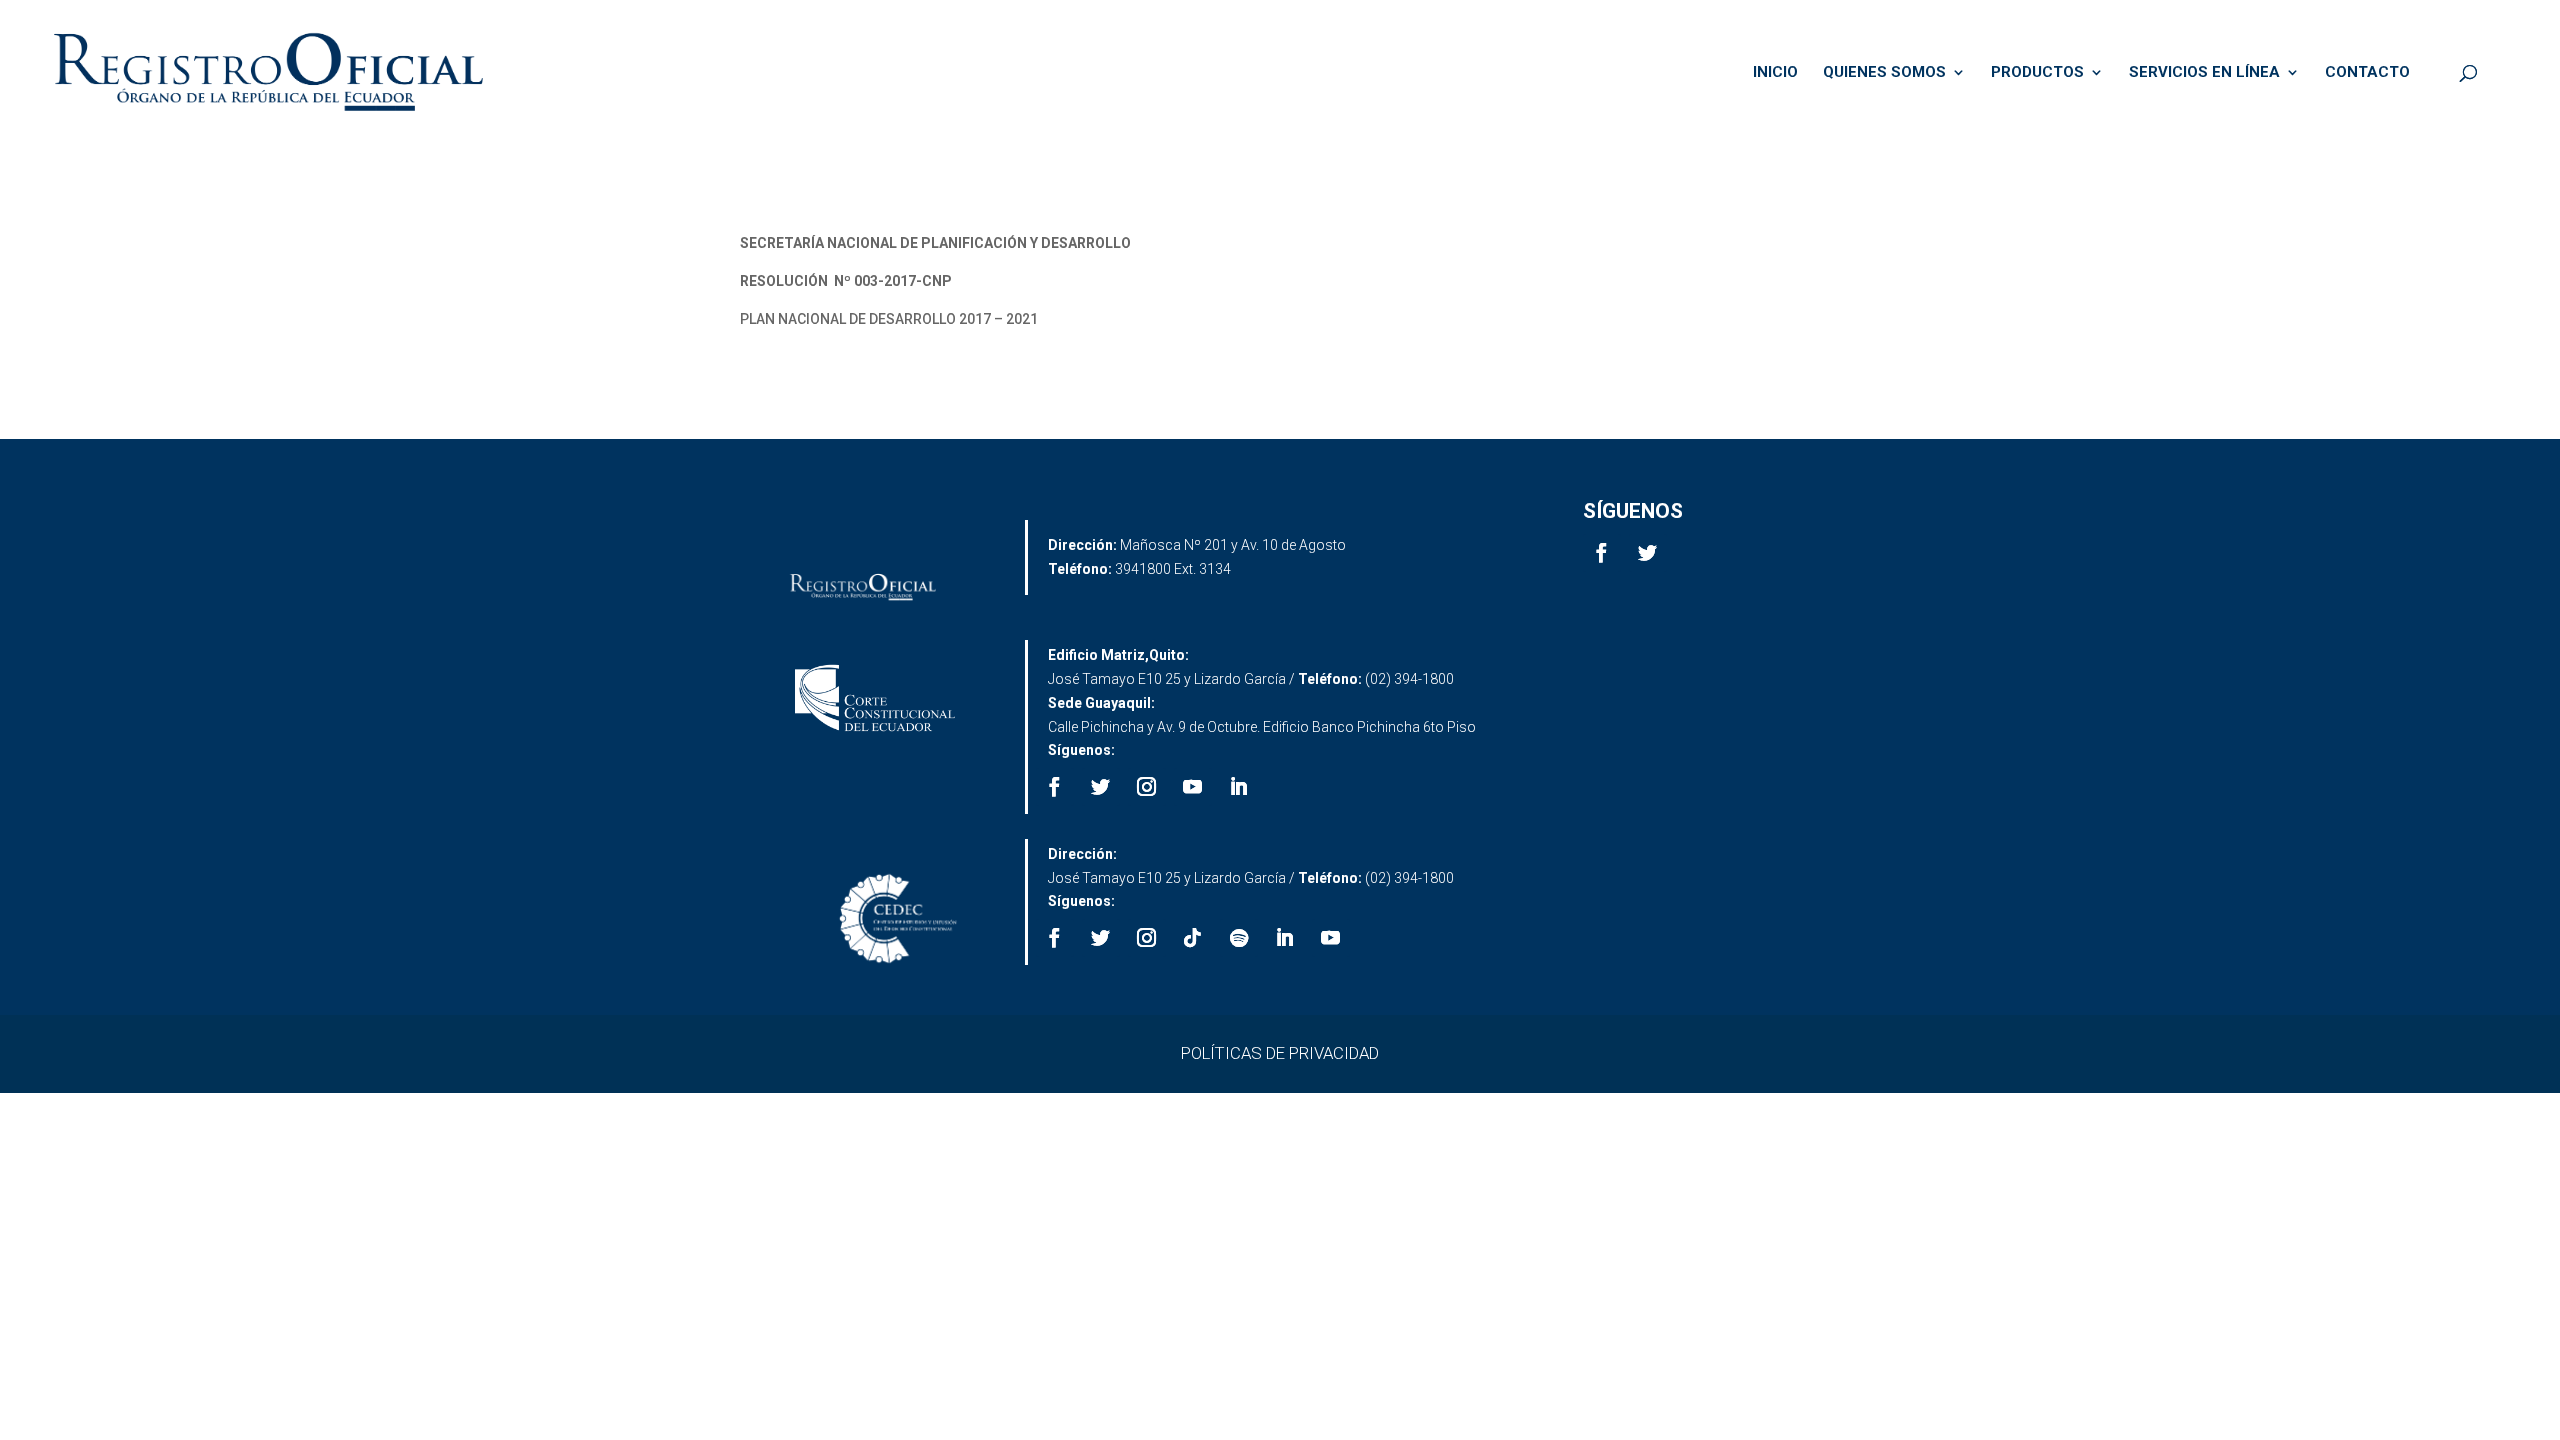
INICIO (1775, 73)
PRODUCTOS (2037, 73)
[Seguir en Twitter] (1648, 553)
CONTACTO (2367, 73)
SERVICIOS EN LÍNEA (2204, 73)
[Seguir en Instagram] (1147, 787)
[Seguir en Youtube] (1193, 787)
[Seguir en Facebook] (1602, 553)
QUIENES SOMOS (1884, 73)
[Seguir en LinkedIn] (1239, 787)
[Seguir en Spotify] (1239, 938)
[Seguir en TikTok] (1193, 938)
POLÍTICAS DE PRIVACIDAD (1280, 1053)
